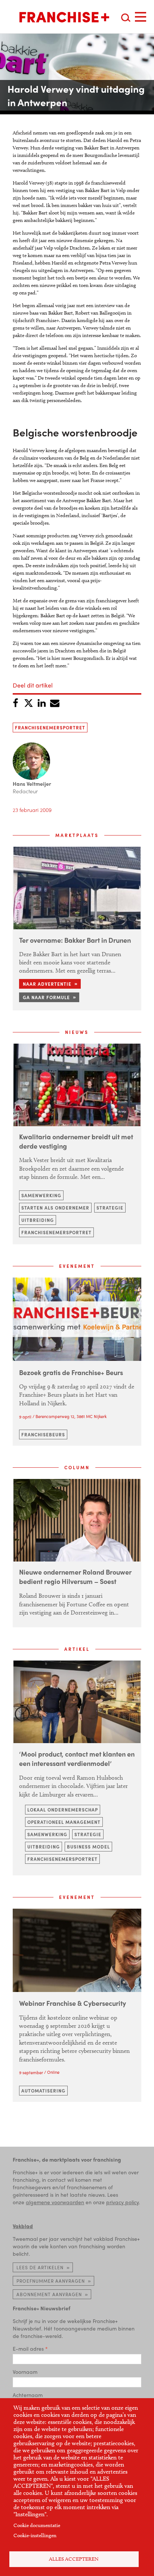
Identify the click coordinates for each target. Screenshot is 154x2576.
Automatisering (43, 2091)
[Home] (64, 17)
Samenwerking (41, 1195)
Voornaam (25, 2372)
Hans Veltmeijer (32, 784)
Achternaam (28, 2395)
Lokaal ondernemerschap (63, 1810)
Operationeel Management (64, 1822)
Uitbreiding (38, 1220)
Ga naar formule (46, 997)
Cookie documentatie (37, 2525)
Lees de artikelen (40, 2267)
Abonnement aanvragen (49, 2294)
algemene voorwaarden (55, 2202)
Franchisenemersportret (50, 728)
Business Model (88, 1847)
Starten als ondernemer (55, 1208)
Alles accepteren (74, 2559)
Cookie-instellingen (35, 2535)
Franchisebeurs (43, 1434)
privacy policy (122, 2202)
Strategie (110, 1208)
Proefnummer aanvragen (51, 2281)
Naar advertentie (47, 984)
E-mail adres (28, 2348)
